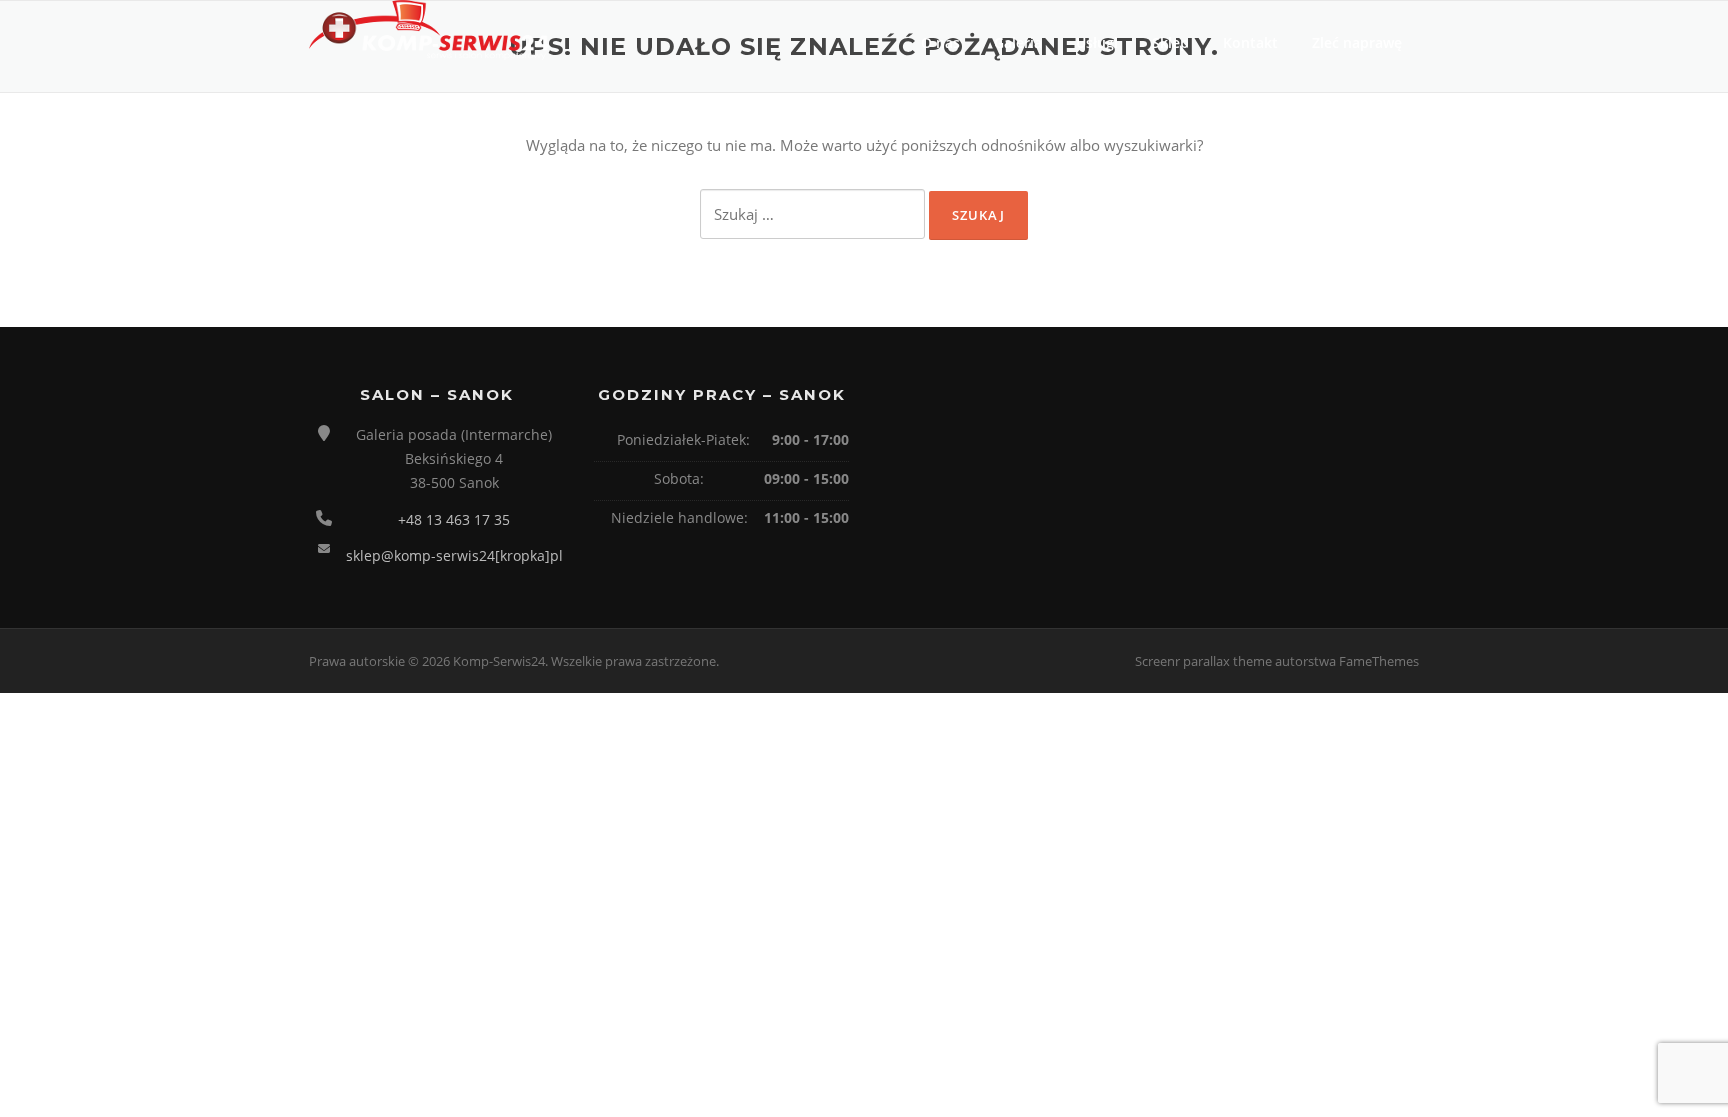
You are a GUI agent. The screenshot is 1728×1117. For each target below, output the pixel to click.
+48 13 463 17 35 (454, 519)
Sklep (1170, 42)
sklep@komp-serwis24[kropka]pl (454, 555)
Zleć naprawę (1357, 42)
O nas (940, 42)
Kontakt (1250, 42)
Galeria (1018, 42)
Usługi (1097, 42)
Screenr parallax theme (1203, 661)
